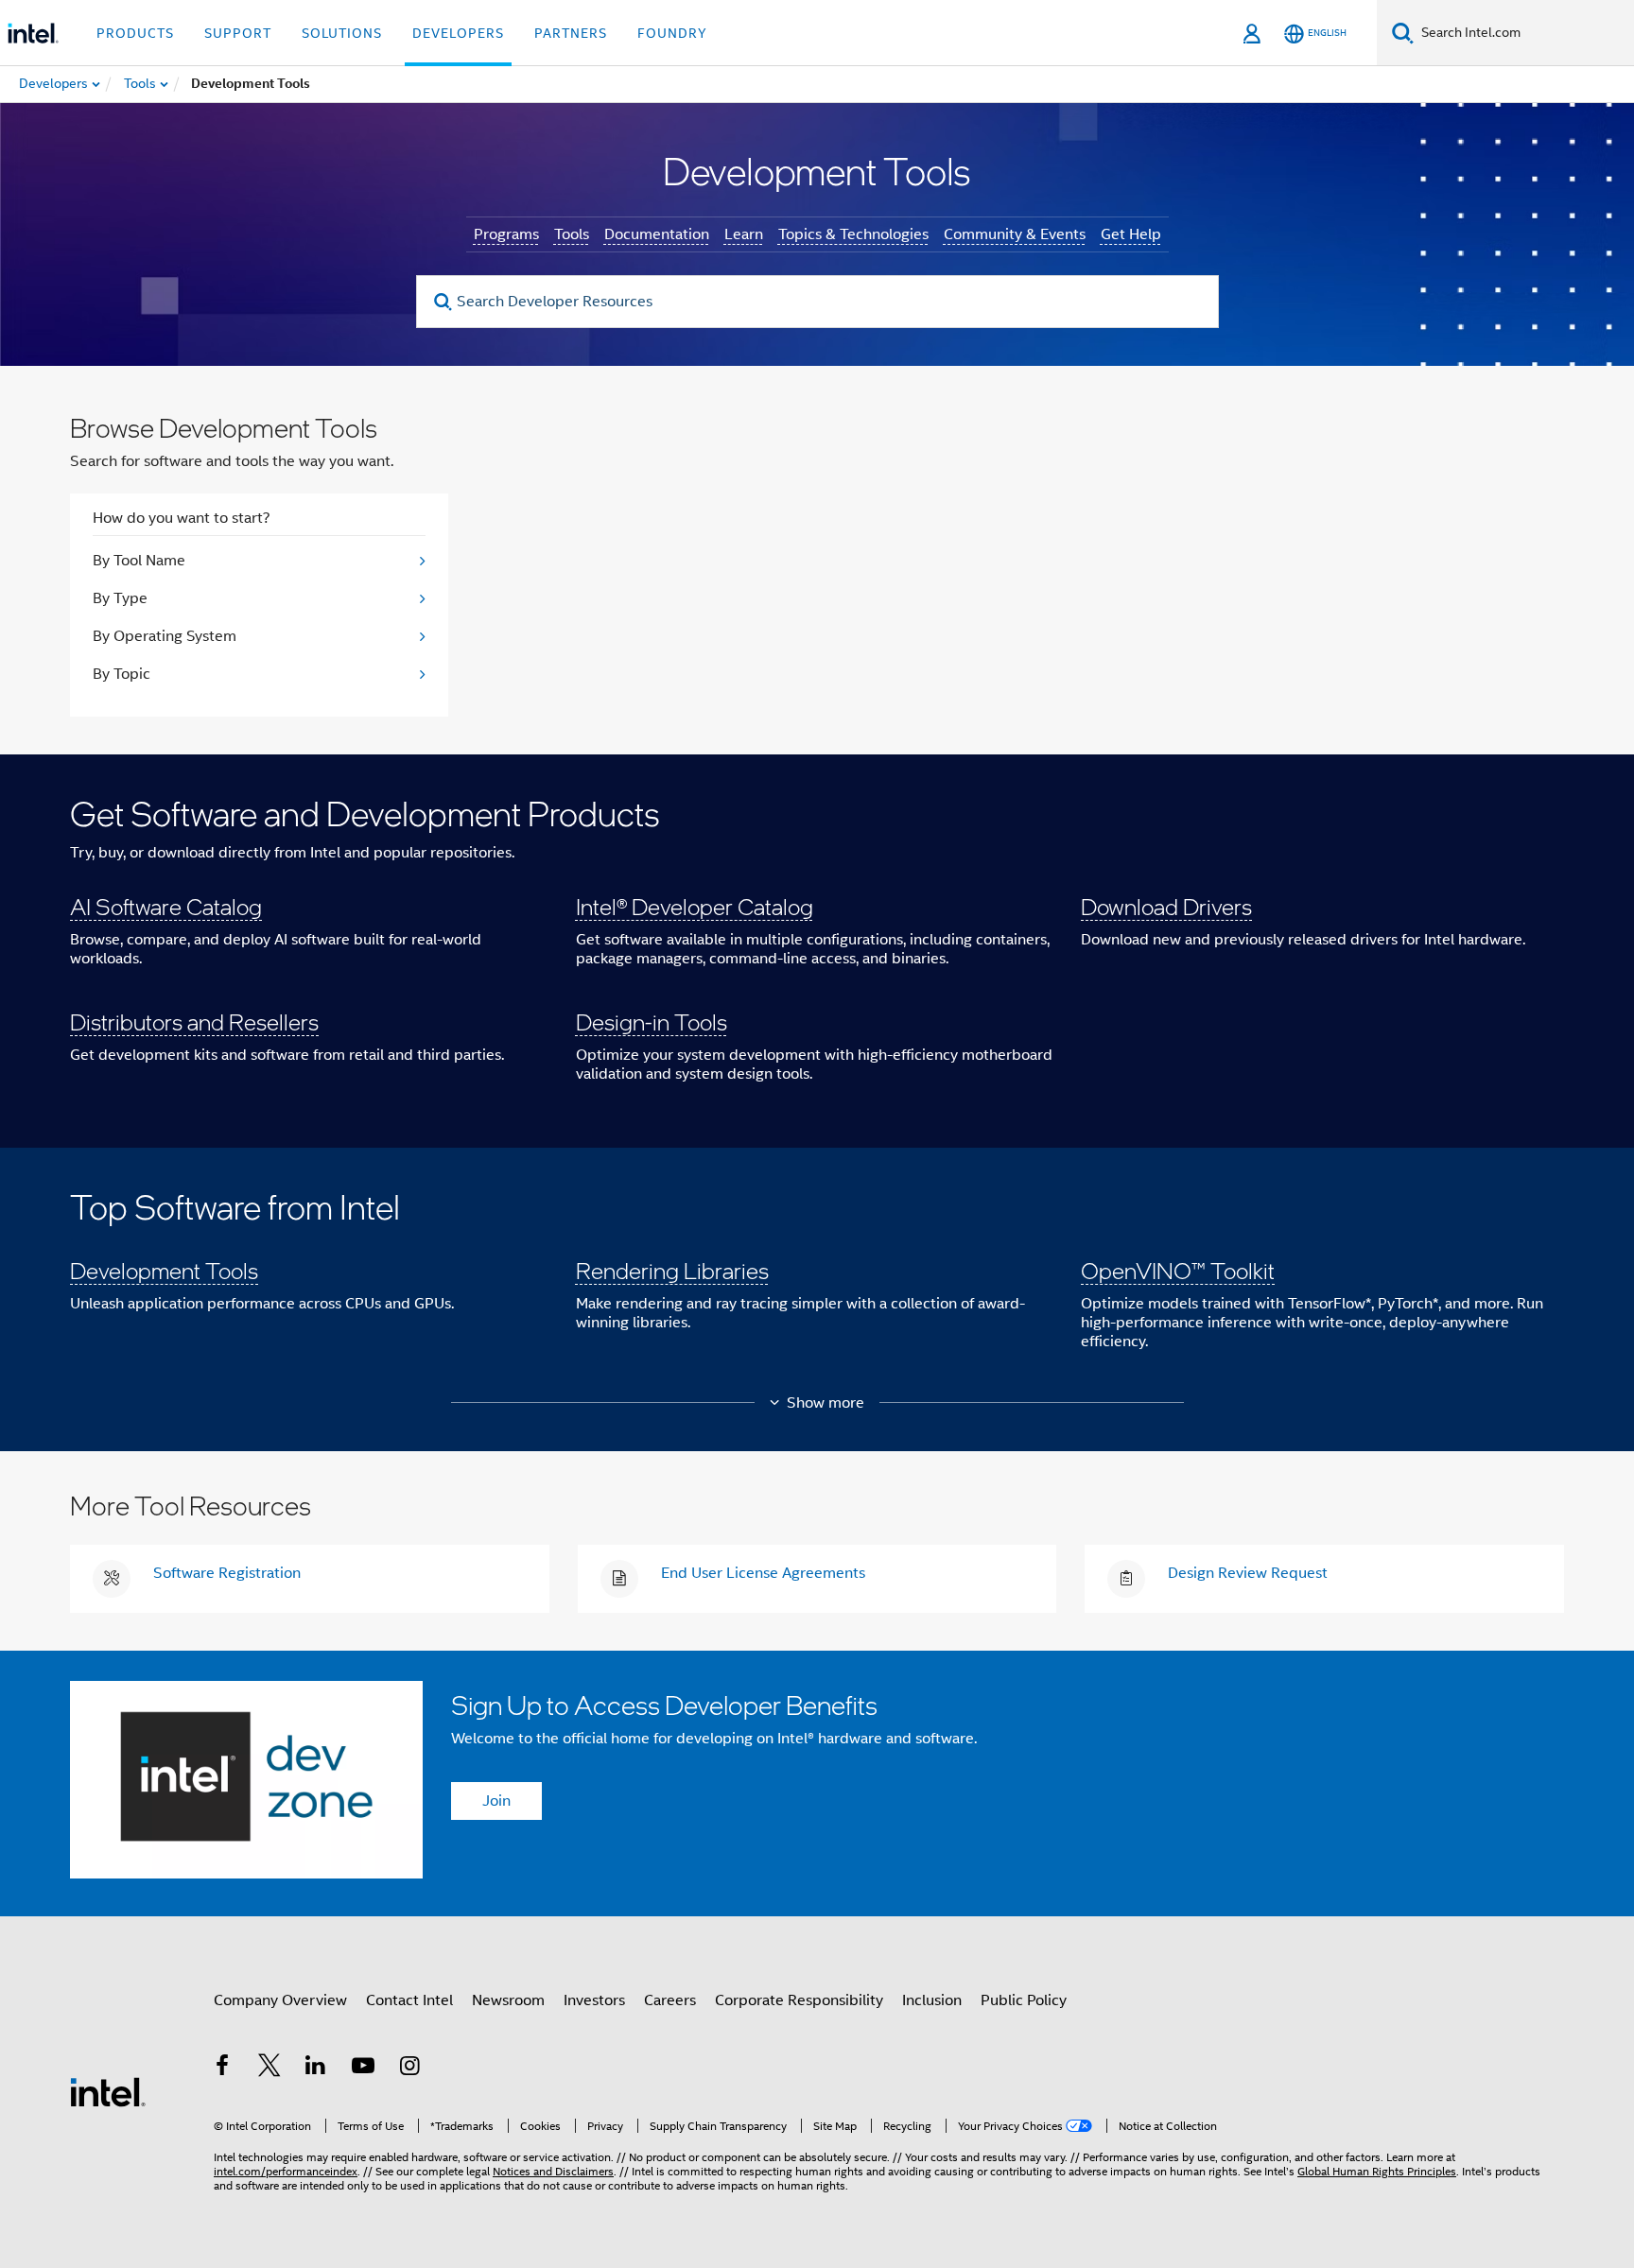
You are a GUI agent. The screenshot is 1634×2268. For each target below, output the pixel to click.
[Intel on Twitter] (269, 2069)
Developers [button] (458, 33)
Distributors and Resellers (194, 1021)
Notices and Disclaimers (553, 2171)
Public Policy (1024, 2000)
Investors (594, 2000)
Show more (826, 1403)
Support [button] (238, 33)
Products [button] (135, 33)
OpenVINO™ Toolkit (1178, 1270)
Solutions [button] (342, 33)
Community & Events (1015, 234)
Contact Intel (409, 2000)
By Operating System (165, 636)
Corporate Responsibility (799, 2000)
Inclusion (932, 2000)
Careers (670, 2000)
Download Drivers (1166, 906)
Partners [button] (571, 33)
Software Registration (227, 1573)
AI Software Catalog (166, 906)
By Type (120, 598)
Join (496, 1801)
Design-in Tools (652, 1021)
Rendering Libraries (672, 1270)
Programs (506, 234)
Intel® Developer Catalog (695, 906)
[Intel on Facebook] (222, 2069)
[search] (444, 302)
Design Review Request (1248, 1573)
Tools (572, 234)
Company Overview (280, 2000)
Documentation (657, 234)
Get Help (1131, 234)
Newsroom (508, 2000)
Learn (744, 234)
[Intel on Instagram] (409, 2069)
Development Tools (164, 1270)
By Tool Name (139, 561)
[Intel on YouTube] (363, 2069)
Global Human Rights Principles (1377, 2171)
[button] (817, 951)
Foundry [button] (672, 33)
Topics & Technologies (853, 234)
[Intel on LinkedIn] (316, 2069)
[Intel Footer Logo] (108, 2091)
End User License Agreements (763, 1573)
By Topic (122, 674)
